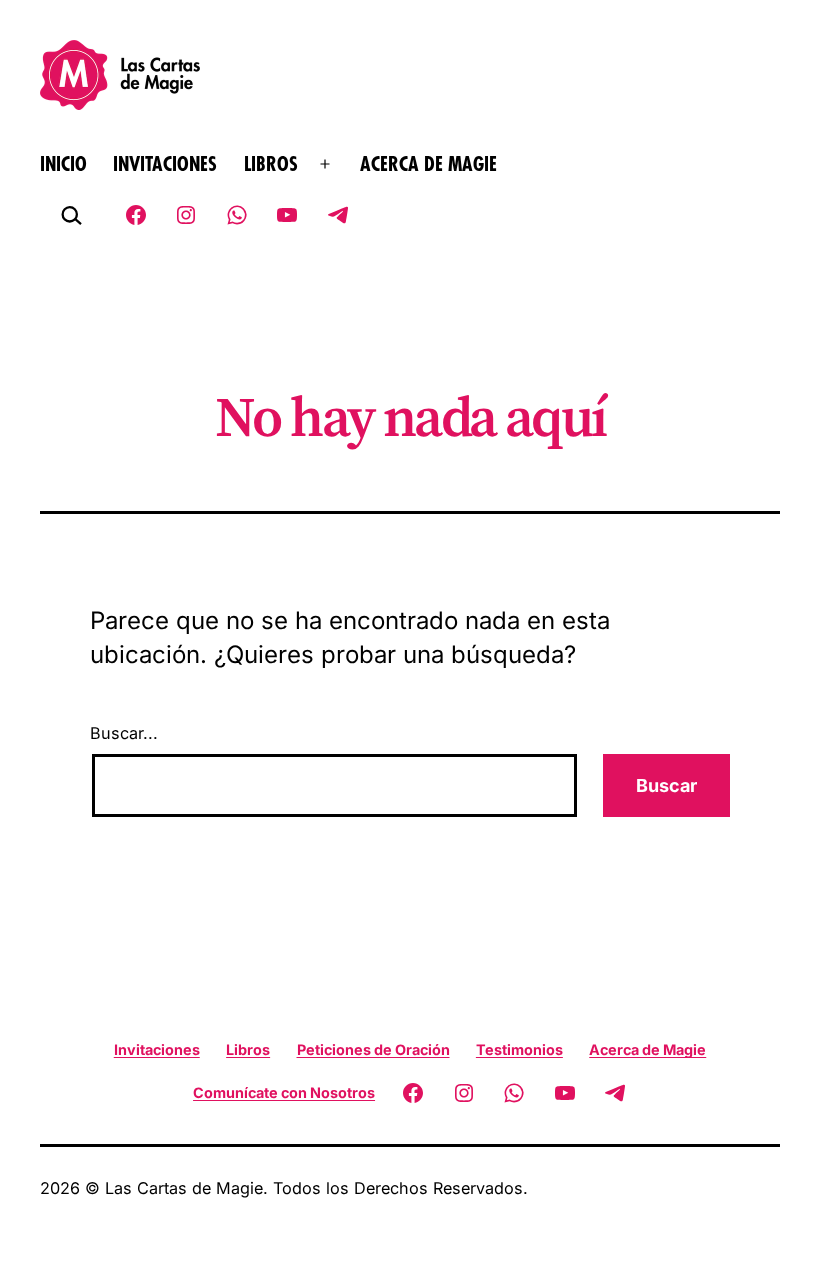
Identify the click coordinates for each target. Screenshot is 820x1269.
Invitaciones (165, 164)
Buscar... (124, 733)
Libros (271, 164)
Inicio (63, 164)
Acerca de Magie (428, 164)
